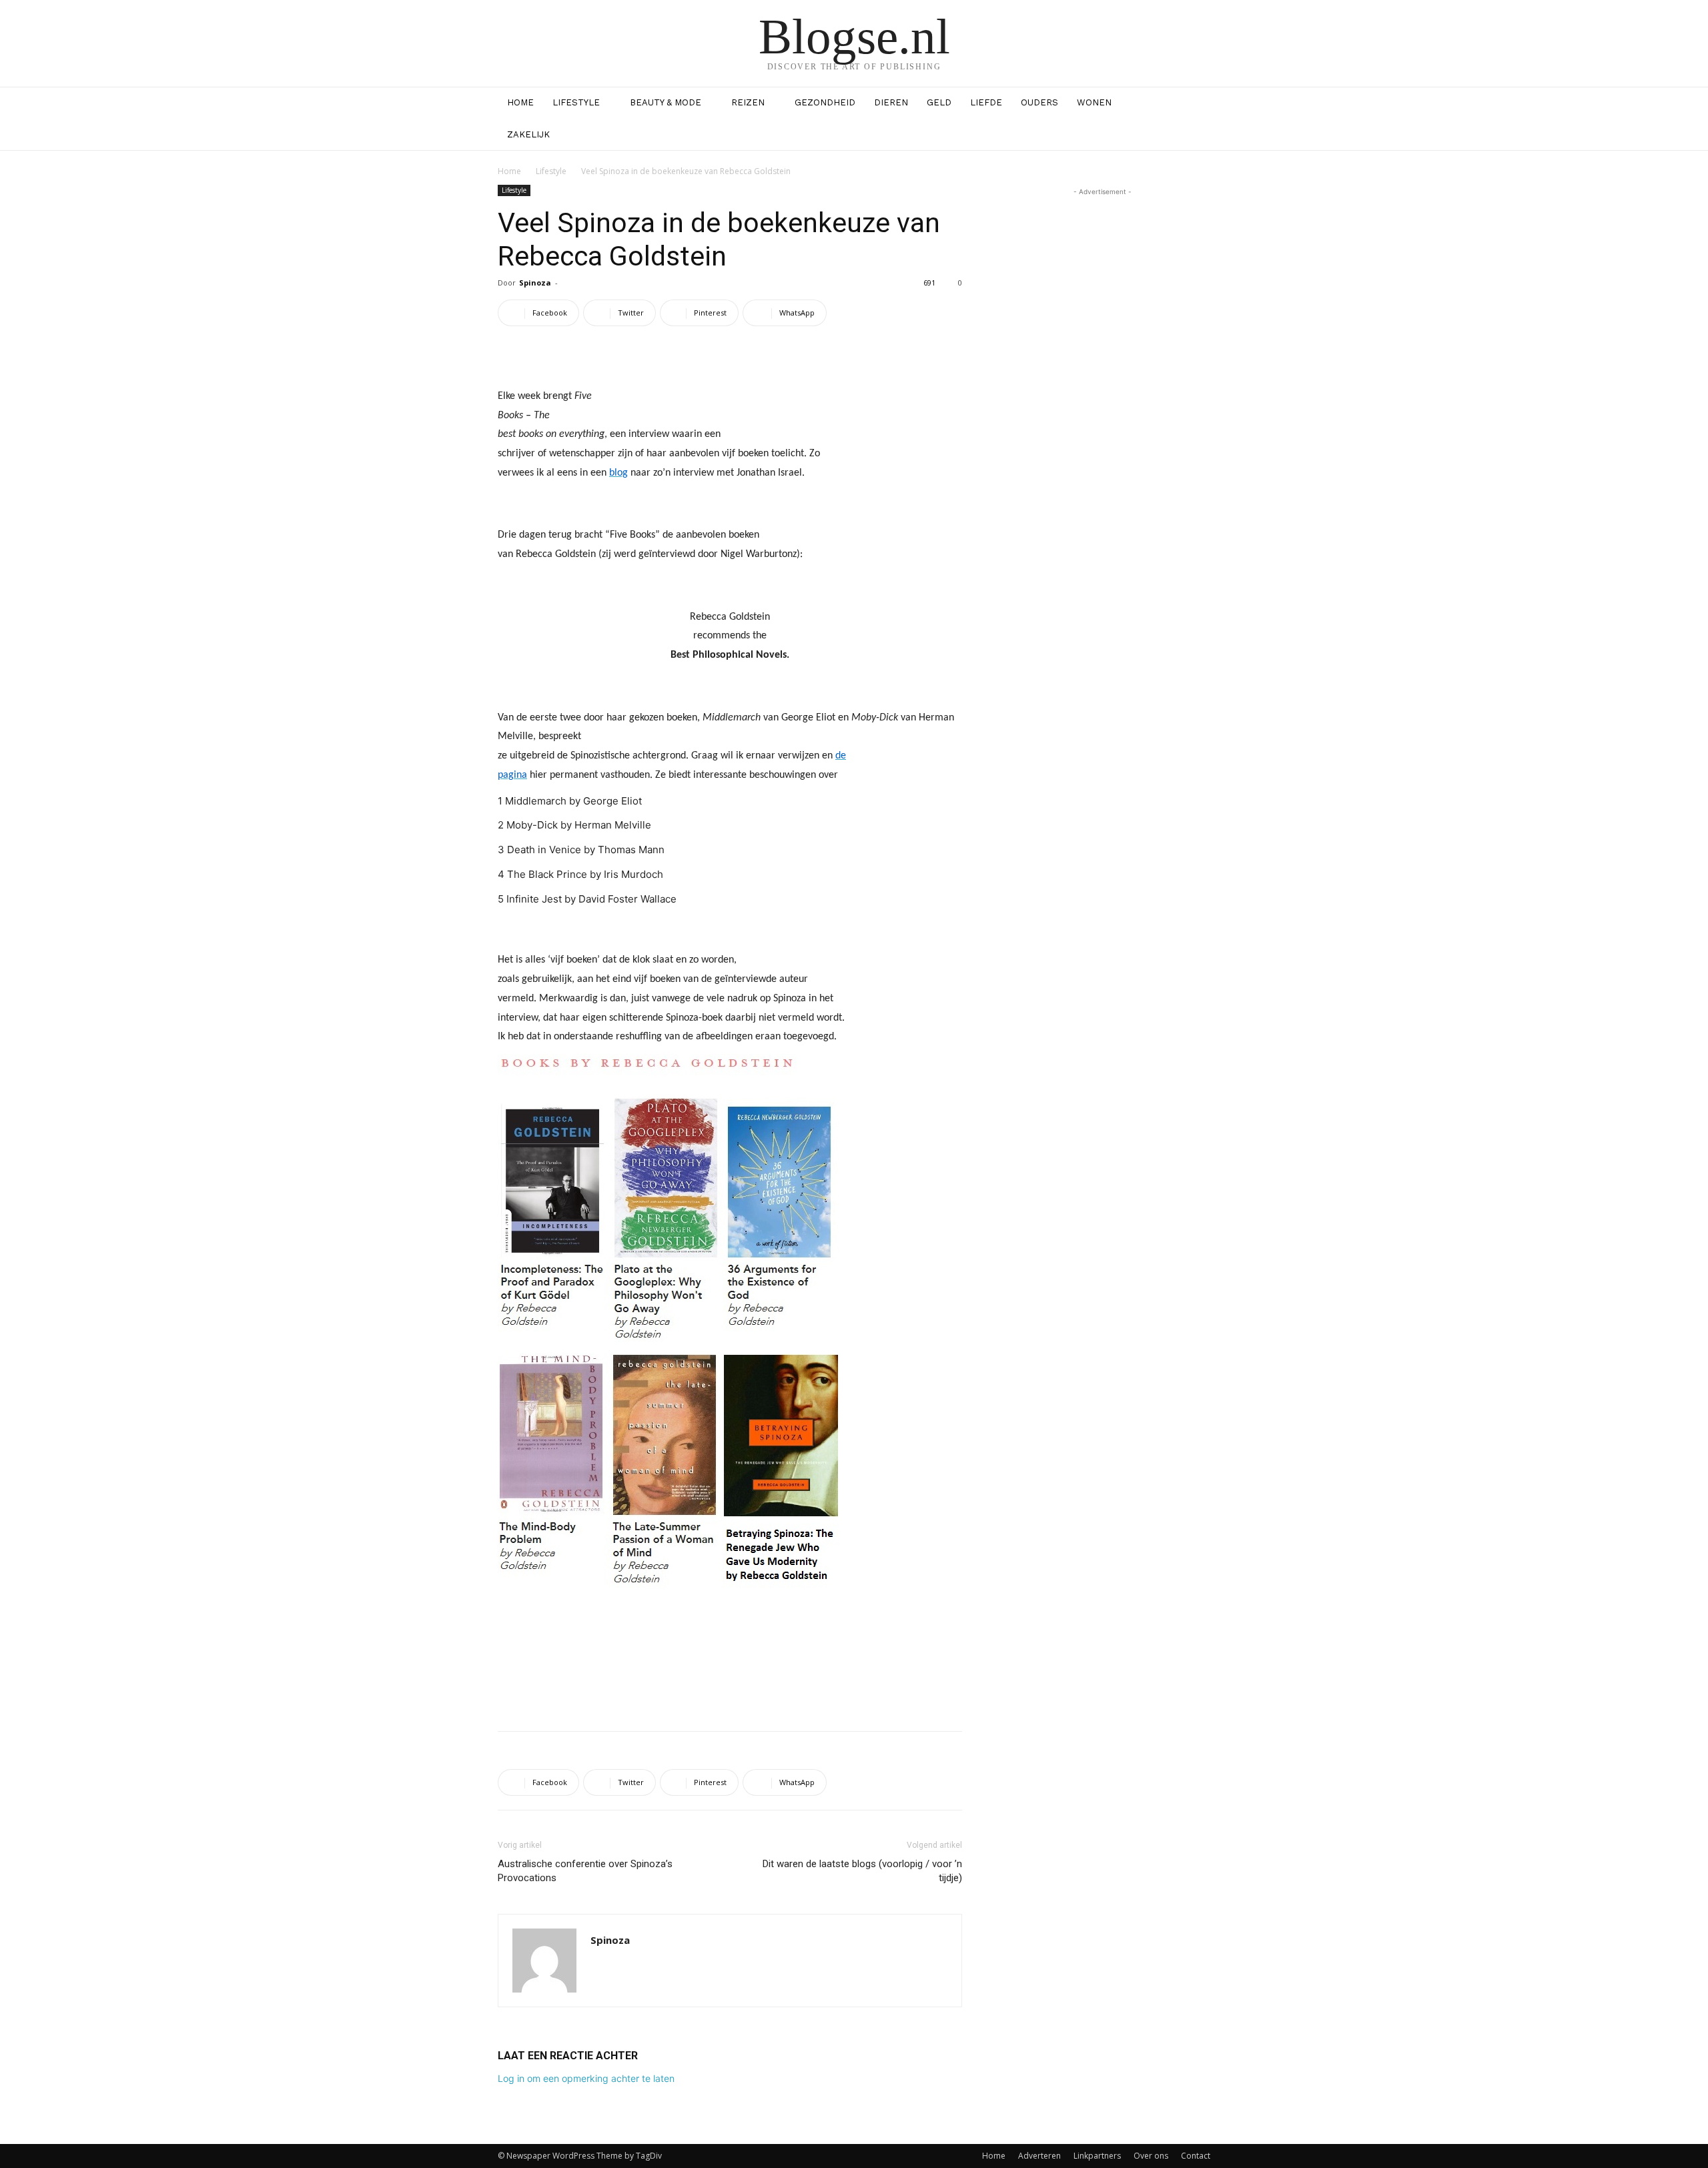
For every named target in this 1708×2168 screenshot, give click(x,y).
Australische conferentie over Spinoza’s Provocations (585, 1871)
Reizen (748, 102)
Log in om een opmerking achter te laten (586, 2078)
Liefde (986, 102)
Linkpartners (1097, 2156)
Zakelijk (528, 134)
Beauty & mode (666, 102)
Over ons (1151, 2156)
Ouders (1039, 102)
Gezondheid (825, 102)
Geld (939, 102)
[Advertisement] (730, 1686)
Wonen (1094, 102)
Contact (1196, 2156)
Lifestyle (576, 102)
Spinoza (535, 283)
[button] (1194, 104)
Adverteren (1039, 2156)
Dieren (891, 102)
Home (520, 102)
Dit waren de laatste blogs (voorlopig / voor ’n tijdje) (862, 1871)
